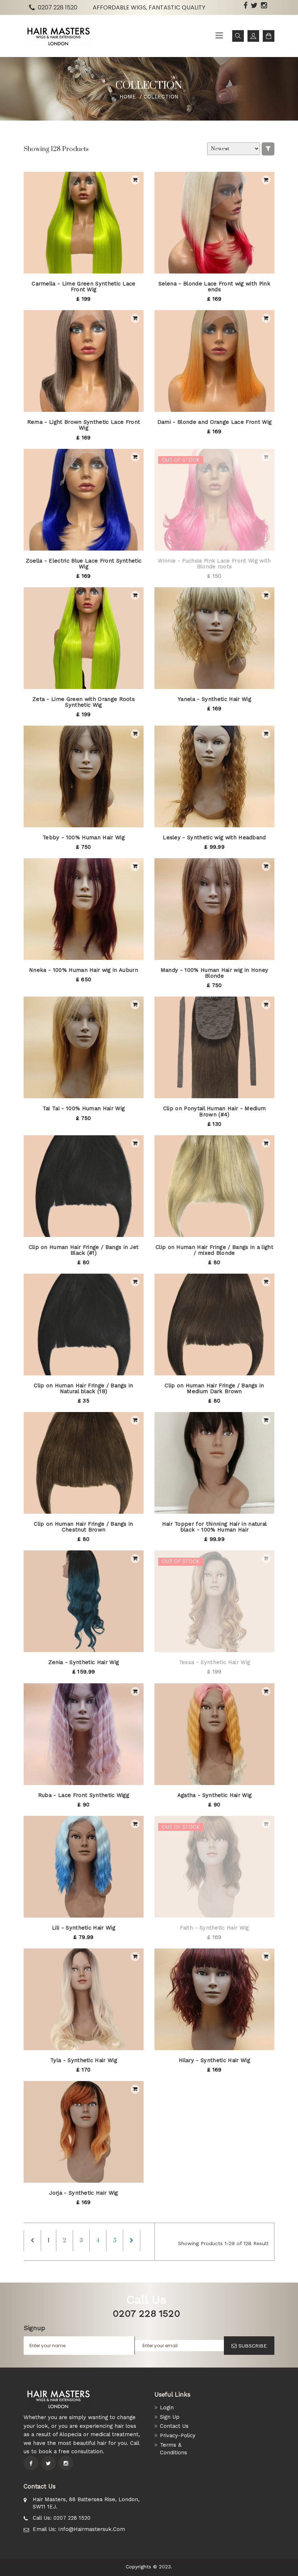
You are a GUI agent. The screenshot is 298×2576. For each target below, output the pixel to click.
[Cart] (269, 36)
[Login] (253, 36)
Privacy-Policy (178, 2435)
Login (167, 2407)
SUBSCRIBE (253, 2346)
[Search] (238, 36)
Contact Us (174, 2426)
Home (128, 97)
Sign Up (170, 2417)
